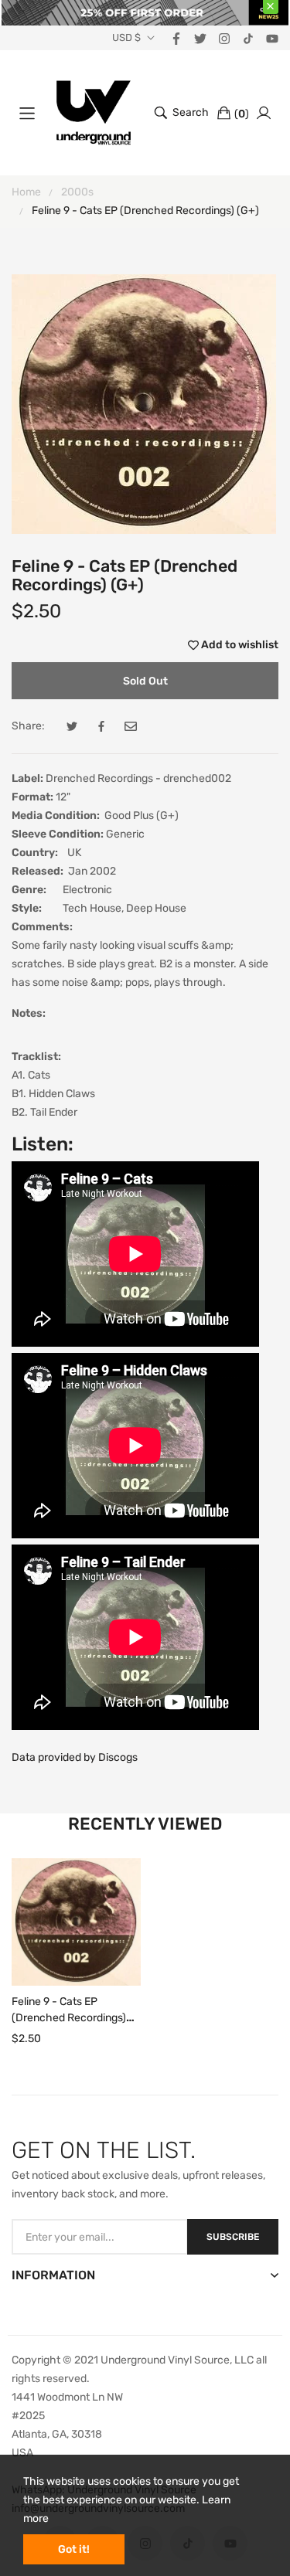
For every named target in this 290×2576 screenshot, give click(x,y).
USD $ (126, 38)
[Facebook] (176, 37)
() (242, 114)
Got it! (74, 2549)
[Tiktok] (248, 37)
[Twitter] (200, 37)
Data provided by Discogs (75, 1757)
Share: (28, 726)
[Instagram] (224, 37)
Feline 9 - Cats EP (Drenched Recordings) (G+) (69, 2019)
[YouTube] (272, 37)
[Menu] (27, 113)
